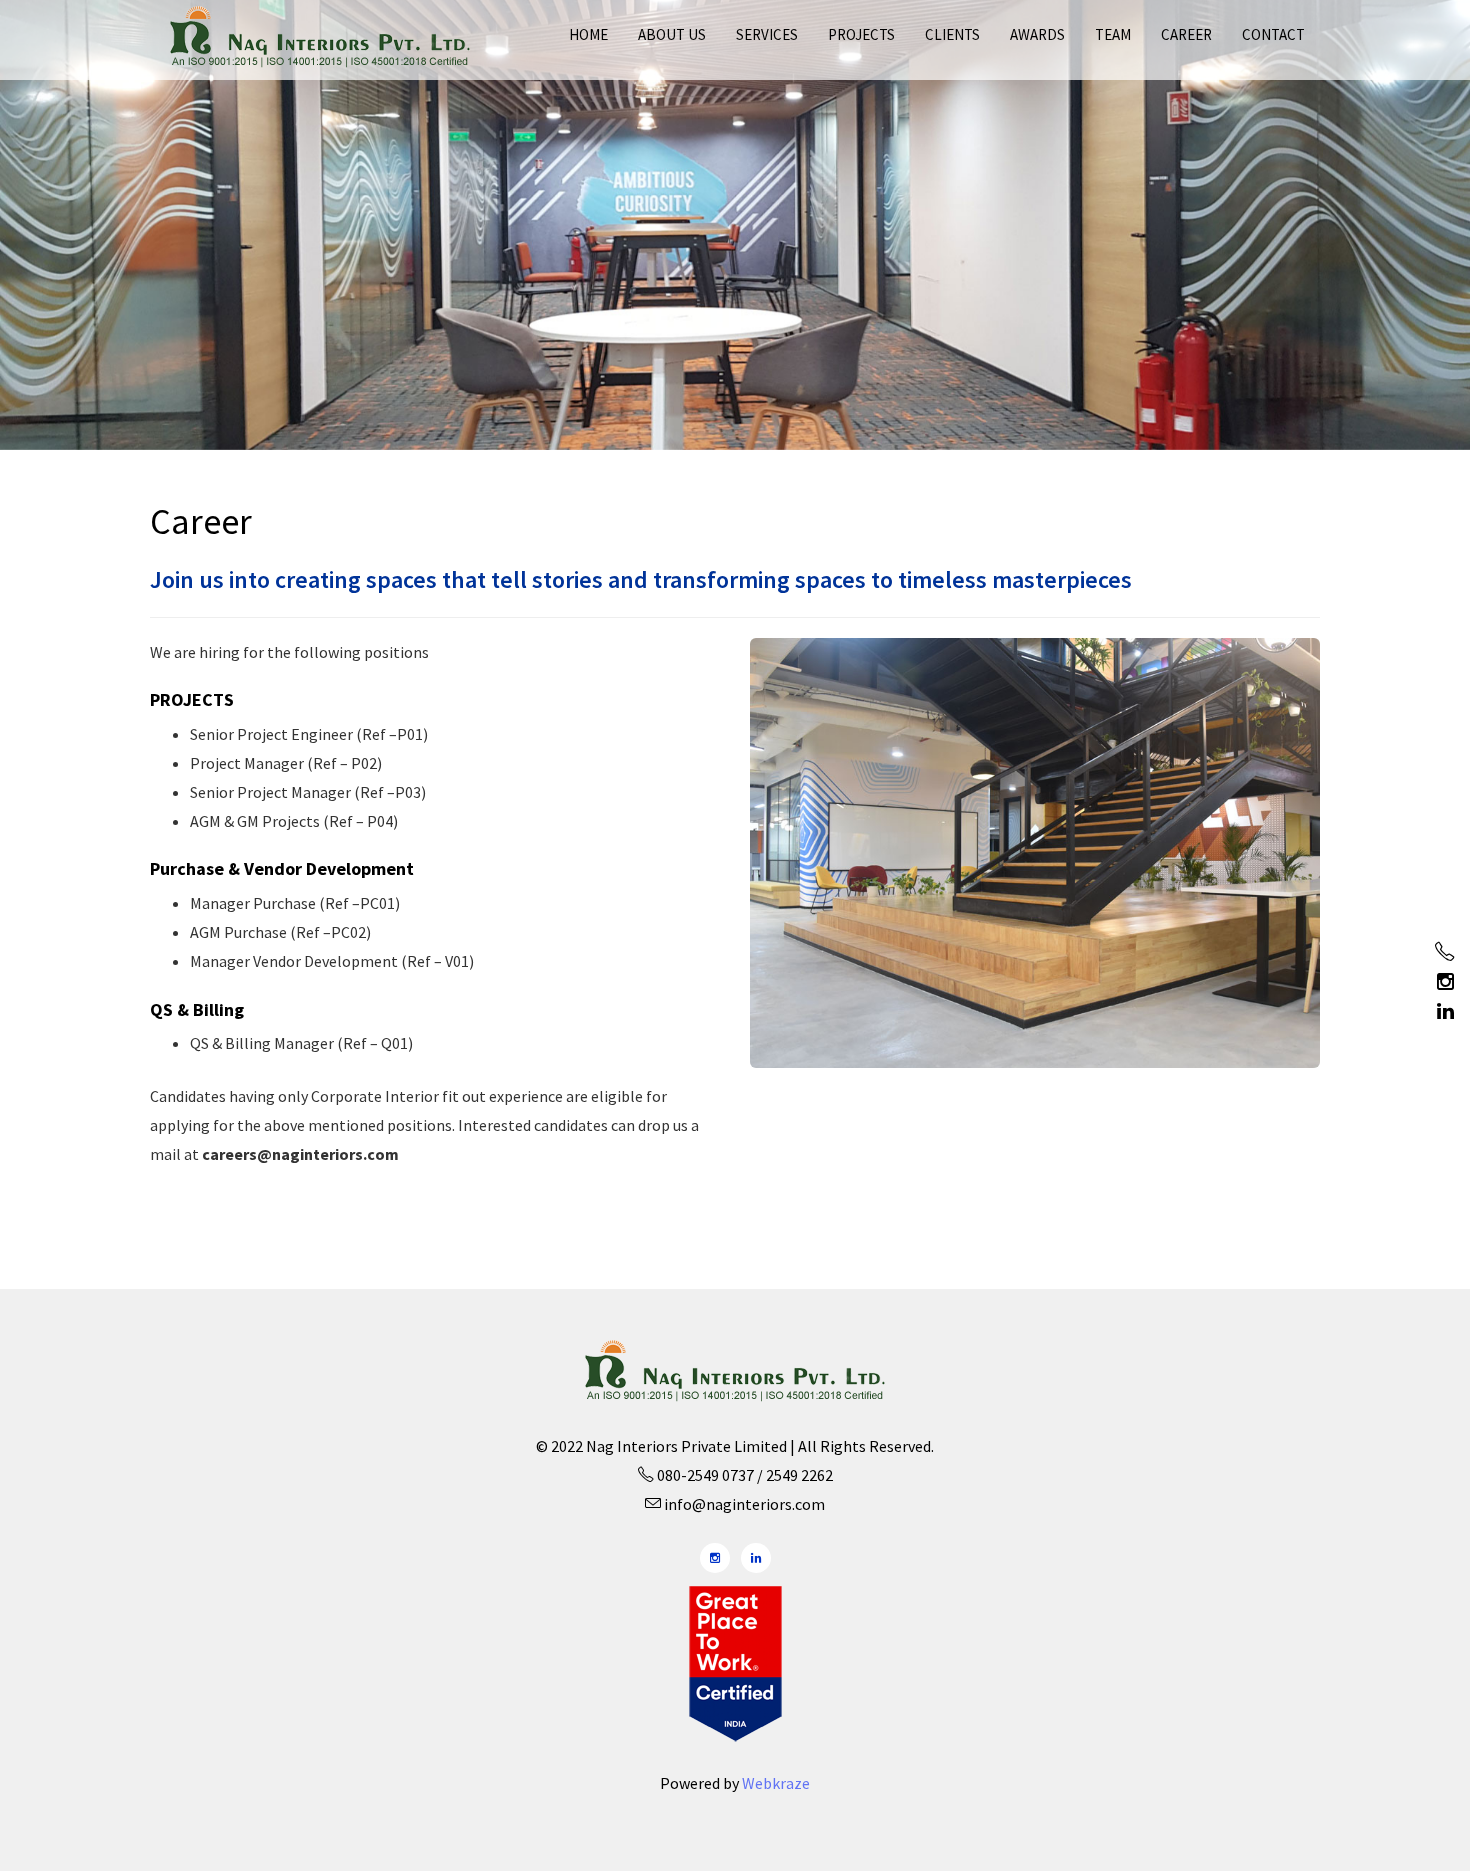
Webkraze (776, 1783)
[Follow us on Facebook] (1445, 951)
